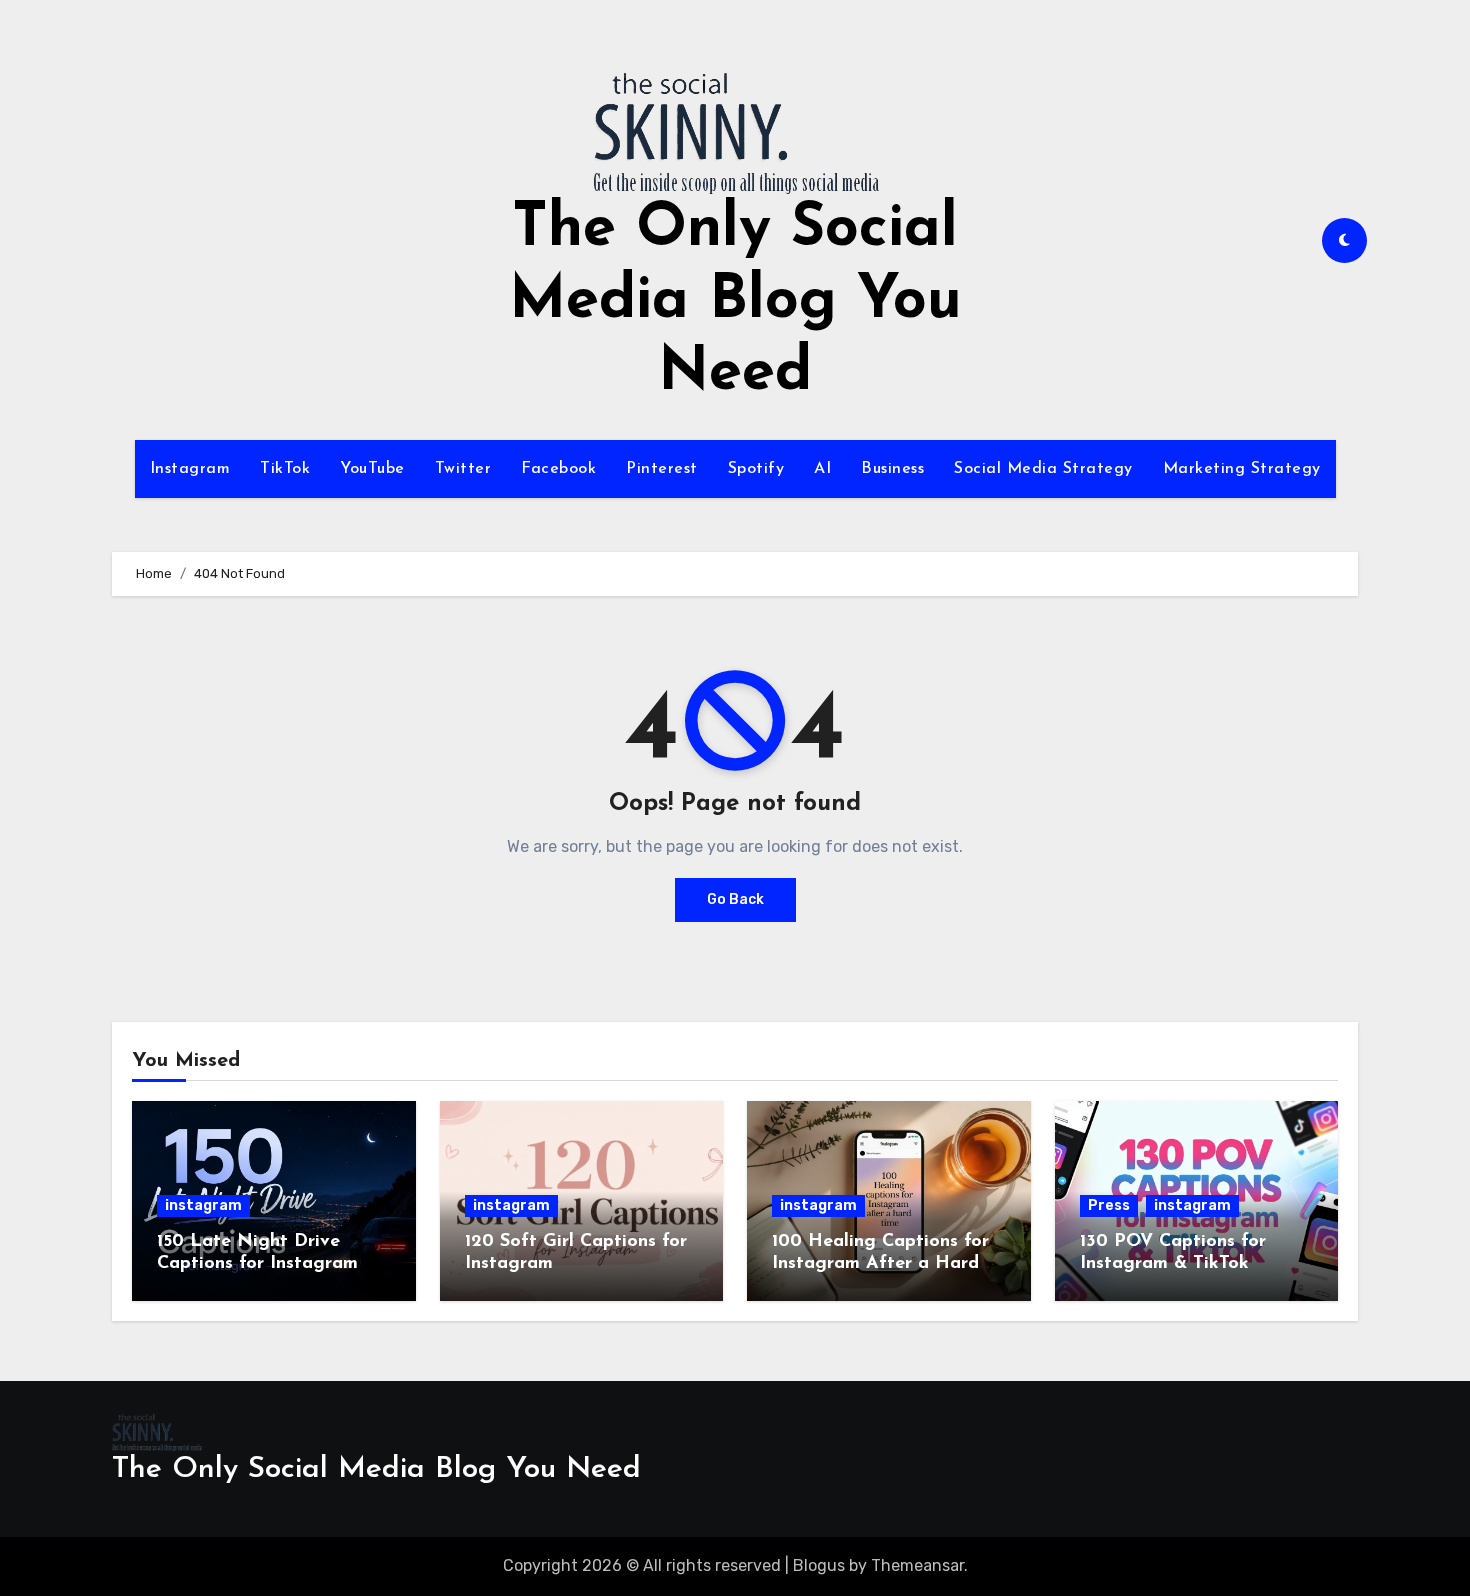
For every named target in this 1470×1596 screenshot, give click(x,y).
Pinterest (662, 469)
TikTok (285, 469)
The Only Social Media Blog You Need (735, 302)
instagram (203, 1205)
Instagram (190, 469)
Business (892, 469)
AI (822, 469)
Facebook (558, 469)
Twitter (463, 469)
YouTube (372, 469)
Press (1109, 1205)
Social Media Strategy (1043, 469)
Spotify (756, 469)
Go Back (735, 899)
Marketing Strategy (1242, 469)
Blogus (819, 1565)
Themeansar (917, 1565)
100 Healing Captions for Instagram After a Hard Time (880, 1263)
